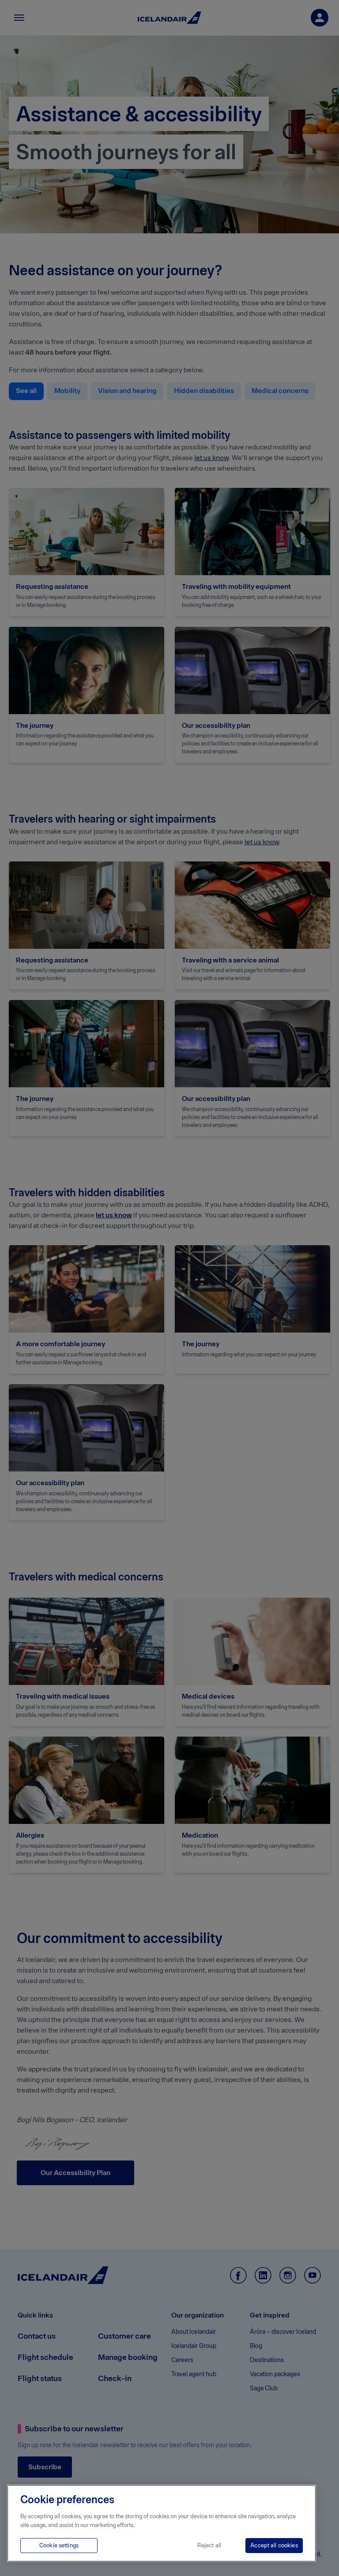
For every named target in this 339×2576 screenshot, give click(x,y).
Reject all (209, 2545)
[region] (162, 2523)
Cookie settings (59, 2545)
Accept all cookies (274, 2545)
